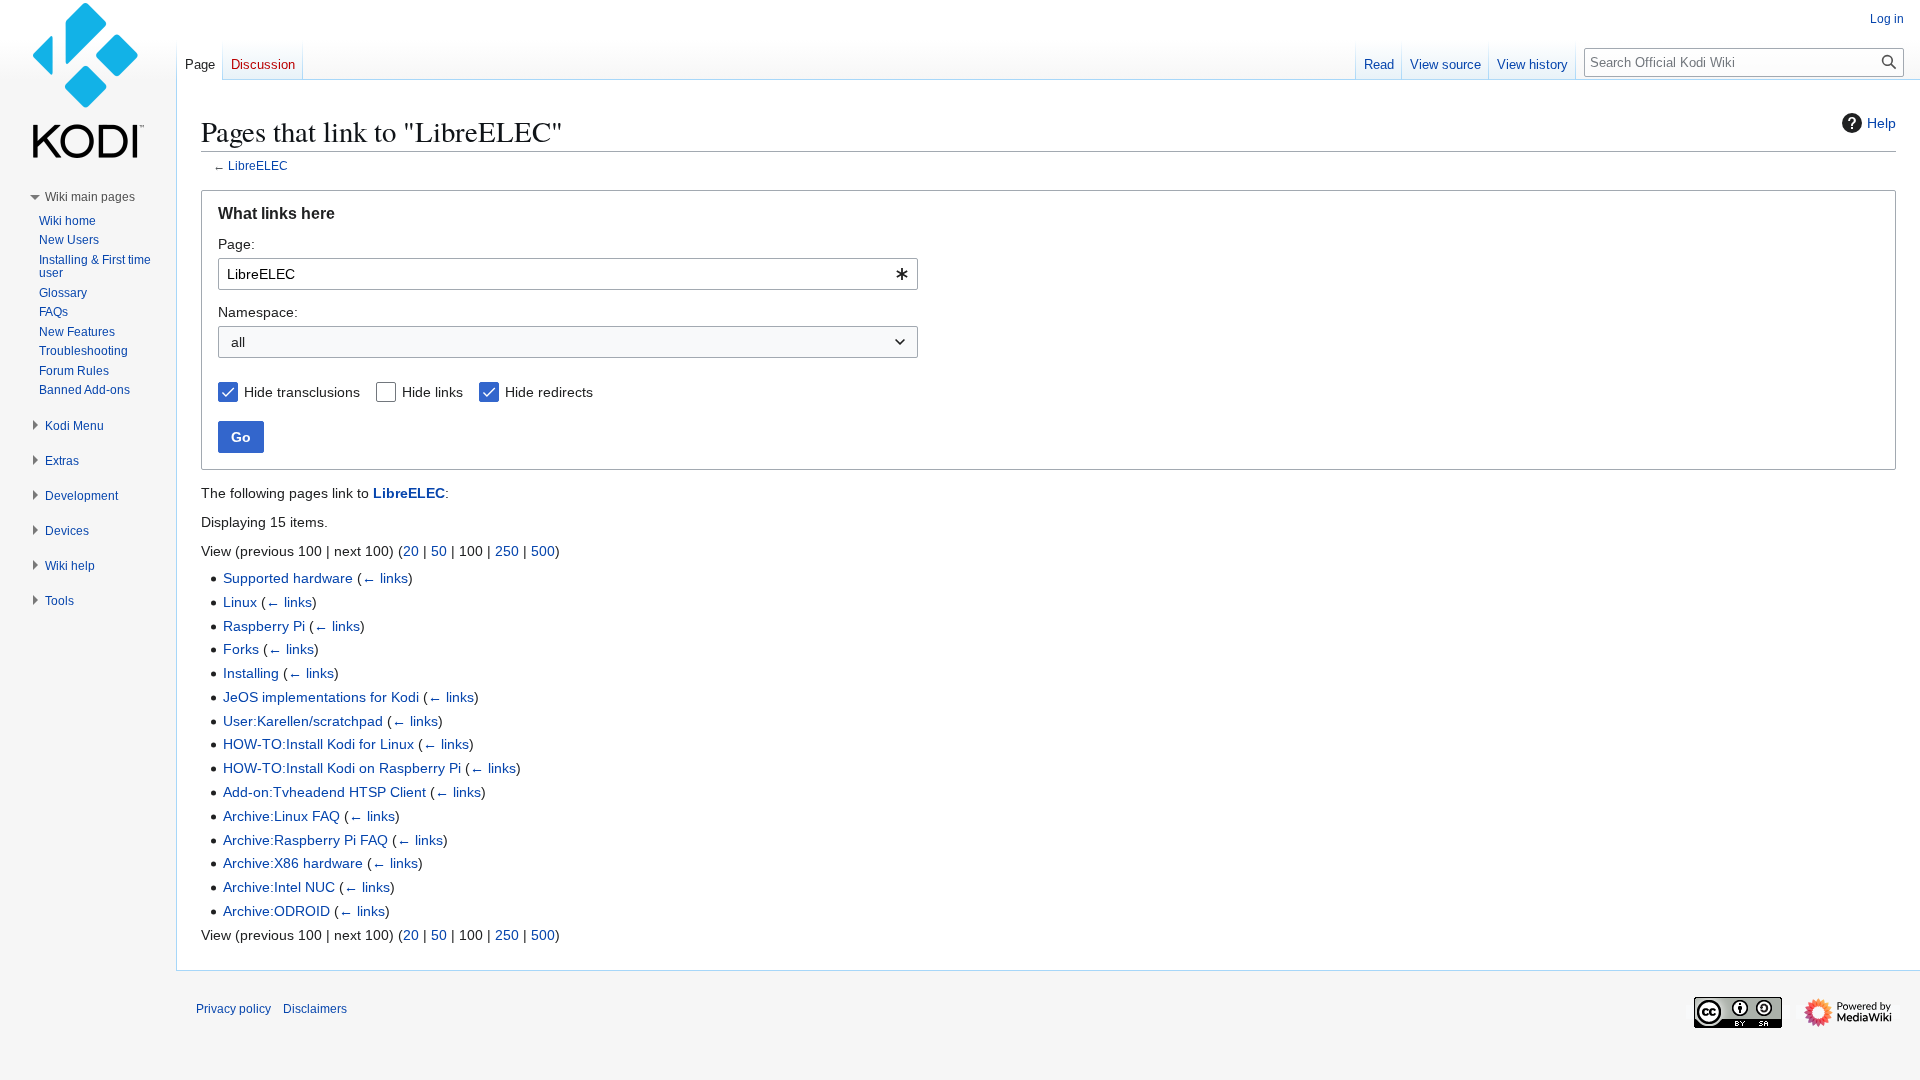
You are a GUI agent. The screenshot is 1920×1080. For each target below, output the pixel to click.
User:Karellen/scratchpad (303, 721)
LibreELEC (258, 165)
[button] (90, 197)
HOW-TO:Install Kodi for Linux (318, 744)
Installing (251, 673)
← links (385, 578)
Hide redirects (549, 392)
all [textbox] (238, 342)
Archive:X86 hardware (293, 863)
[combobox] (568, 274)
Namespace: (258, 312)
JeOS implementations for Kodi (321, 697)
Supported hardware (288, 578)
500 (543, 551)
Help (1881, 123)
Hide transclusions (302, 392)
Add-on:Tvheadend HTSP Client (324, 792)
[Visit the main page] (88, 80)
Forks (241, 649)
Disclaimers (315, 1009)
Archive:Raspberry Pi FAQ (305, 840)
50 (439, 551)
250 (507, 551)
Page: (236, 244)
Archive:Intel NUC (279, 887)
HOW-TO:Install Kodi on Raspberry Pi (342, 768)
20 (411, 551)
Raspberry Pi (264, 626)
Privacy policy (233, 1009)
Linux (240, 602)
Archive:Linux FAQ (281, 816)
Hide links (432, 392)
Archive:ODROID (276, 911)
